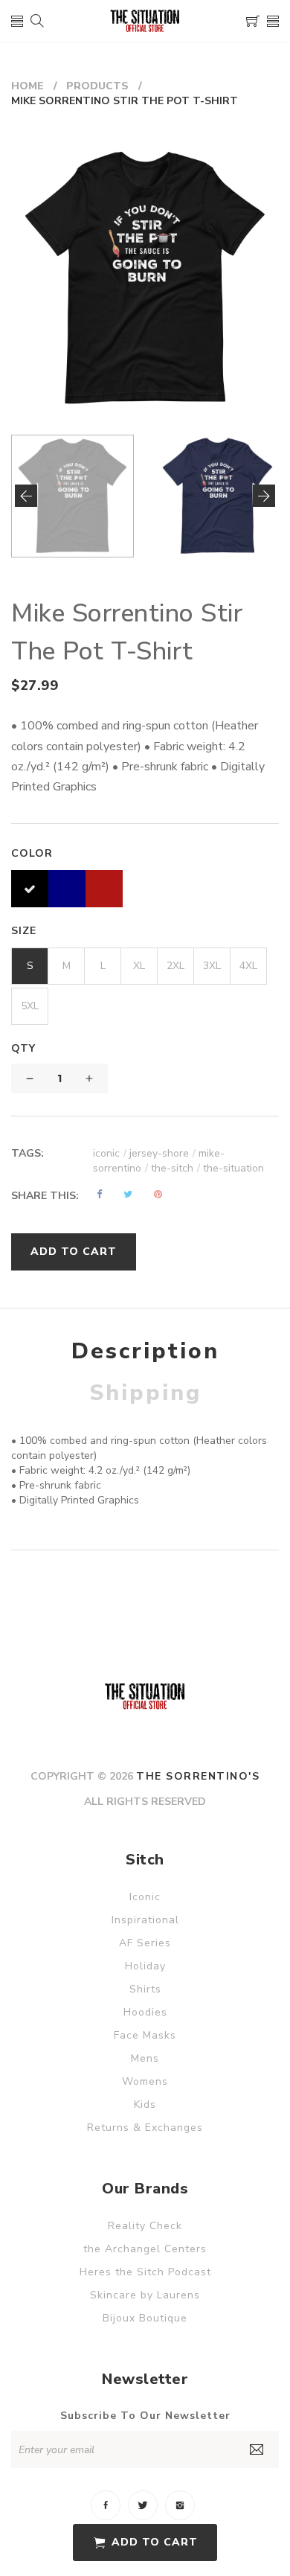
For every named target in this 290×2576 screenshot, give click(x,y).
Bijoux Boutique (145, 2318)
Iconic (145, 1897)
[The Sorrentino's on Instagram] (180, 2505)
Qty (23, 1048)
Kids (145, 2104)
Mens (145, 2058)
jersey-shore (162, 1153)
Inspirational (145, 1920)
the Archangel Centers (145, 2249)
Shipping (145, 1393)
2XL (175, 966)
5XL (30, 1006)
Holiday (145, 1966)
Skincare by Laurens (145, 2295)
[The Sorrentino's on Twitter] (143, 2505)
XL (139, 966)
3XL (212, 966)
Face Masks (145, 2035)
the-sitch (175, 1168)
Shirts (145, 1989)
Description (145, 1351)
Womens (145, 2081)
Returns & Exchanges (145, 2128)
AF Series (145, 1943)
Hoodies (145, 2012)
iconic (110, 1153)
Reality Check (145, 2226)
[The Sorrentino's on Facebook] (106, 2505)
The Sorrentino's (198, 1776)
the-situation (233, 1168)
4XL (248, 966)
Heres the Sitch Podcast (145, 2272)
